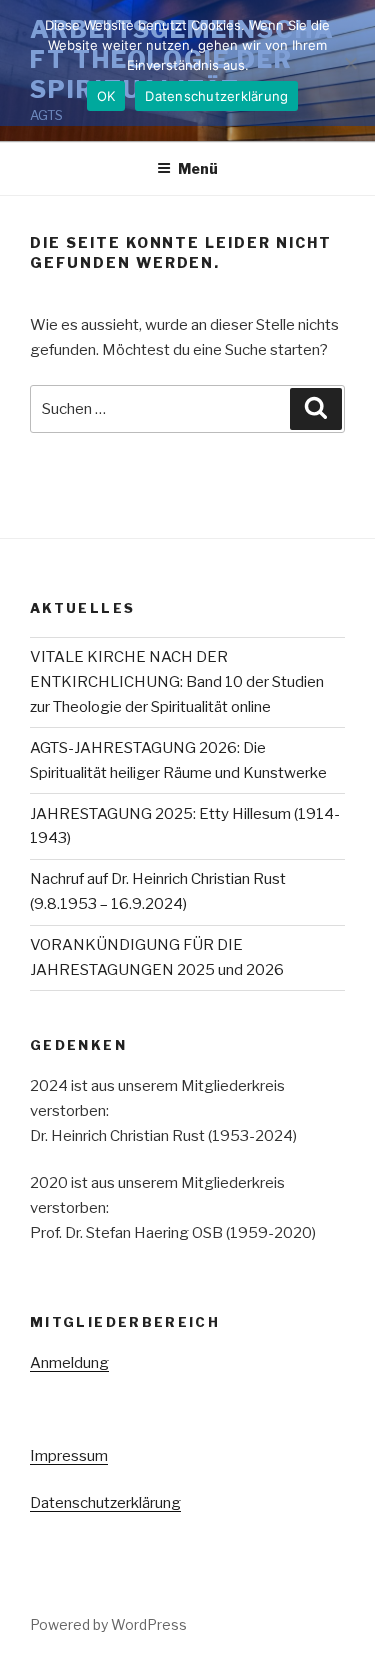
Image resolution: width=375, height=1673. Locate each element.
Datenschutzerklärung (105, 1503)
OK (106, 96)
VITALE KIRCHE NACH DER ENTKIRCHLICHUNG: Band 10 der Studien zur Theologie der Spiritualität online (177, 682)
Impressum (69, 1456)
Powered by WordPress (108, 1624)
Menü (198, 168)
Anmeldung (69, 1363)
